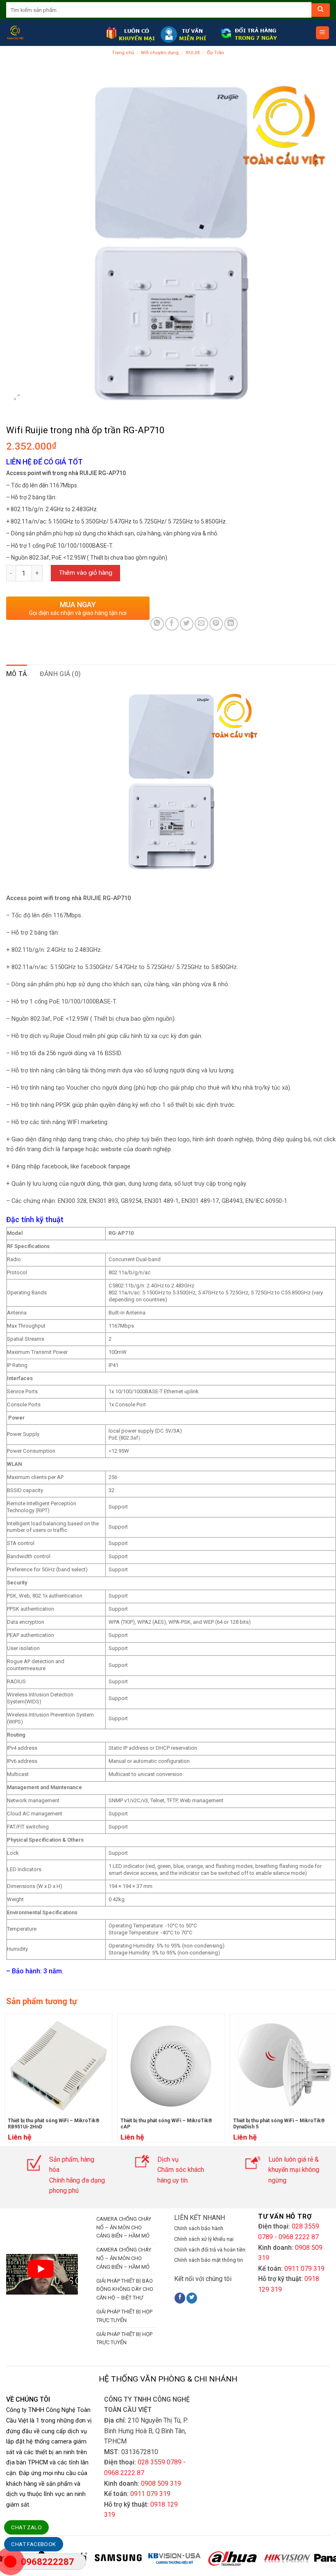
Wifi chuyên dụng (160, 53)
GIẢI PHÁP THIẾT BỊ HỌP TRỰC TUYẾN (124, 2316)
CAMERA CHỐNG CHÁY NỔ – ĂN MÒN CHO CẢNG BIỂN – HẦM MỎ (124, 2227)
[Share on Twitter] (187, 624)
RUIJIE (193, 53)
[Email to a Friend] (201, 624)
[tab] (17, 674)
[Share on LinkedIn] (231, 624)
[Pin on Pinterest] (216, 624)
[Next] (319, 2564)
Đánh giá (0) (60, 674)
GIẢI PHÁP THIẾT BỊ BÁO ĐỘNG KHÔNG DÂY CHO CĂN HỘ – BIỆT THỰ (125, 2289)
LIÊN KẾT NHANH (200, 2218)
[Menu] (323, 33)
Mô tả (17, 674)
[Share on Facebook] (172, 624)
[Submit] (321, 10)
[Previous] (7, 2078)
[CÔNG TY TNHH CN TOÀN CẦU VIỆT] (53, 33)
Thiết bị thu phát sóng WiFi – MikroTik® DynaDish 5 (279, 2124)
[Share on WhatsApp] (157, 624)
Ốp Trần (216, 53)
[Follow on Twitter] (192, 2298)
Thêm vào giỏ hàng (86, 573)
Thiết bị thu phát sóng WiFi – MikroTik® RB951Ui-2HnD (54, 2124)
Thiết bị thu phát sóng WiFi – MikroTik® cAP (166, 2124)
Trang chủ (123, 53)
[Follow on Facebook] (180, 2298)
